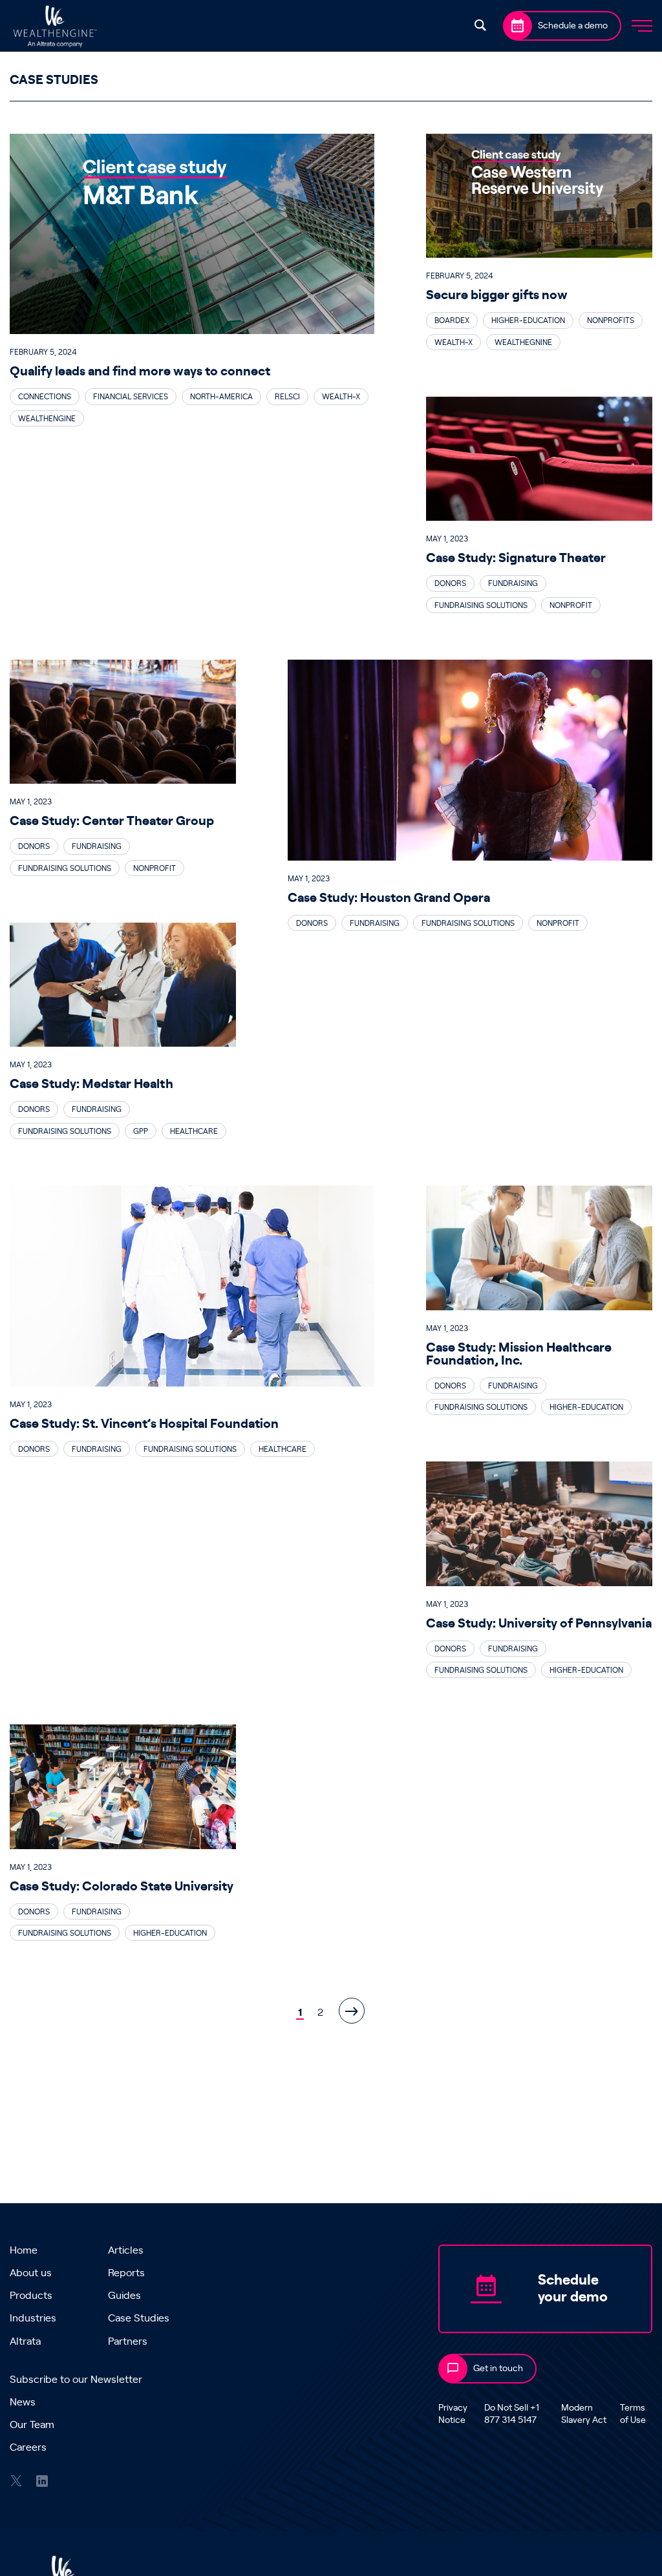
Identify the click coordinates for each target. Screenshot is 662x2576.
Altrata (25, 2341)
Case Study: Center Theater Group (112, 821)
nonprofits (611, 320)
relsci (287, 397)
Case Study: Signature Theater (516, 558)
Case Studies (139, 2318)
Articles (126, 2250)
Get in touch (498, 2369)
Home (24, 2250)
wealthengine (47, 419)
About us (31, 2273)
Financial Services (131, 397)
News (23, 2402)
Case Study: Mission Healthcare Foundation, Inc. (519, 1354)
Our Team (32, 2425)
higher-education (528, 320)
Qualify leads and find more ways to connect (141, 372)
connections (45, 397)
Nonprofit (571, 605)
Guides (124, 2296)
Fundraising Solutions (481, 605)
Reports (126, 2273)
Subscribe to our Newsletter (76, 2380)
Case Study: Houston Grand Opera (389, 898)
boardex (452, 320)
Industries (33, 2318)
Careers (28, 2447)
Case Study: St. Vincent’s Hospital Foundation (144, 1424)
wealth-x (341, 397)
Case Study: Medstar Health (91, 1084)
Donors (450, 583)
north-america (221, 397)
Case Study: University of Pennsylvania (539, 1624)
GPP (141, 1131)
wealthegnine (523, 342)
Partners (128, 2341)
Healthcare (194, 1131)
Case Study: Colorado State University (122, 1887)
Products (31, 2296)
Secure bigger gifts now (497, 295)
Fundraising (513, 583)
